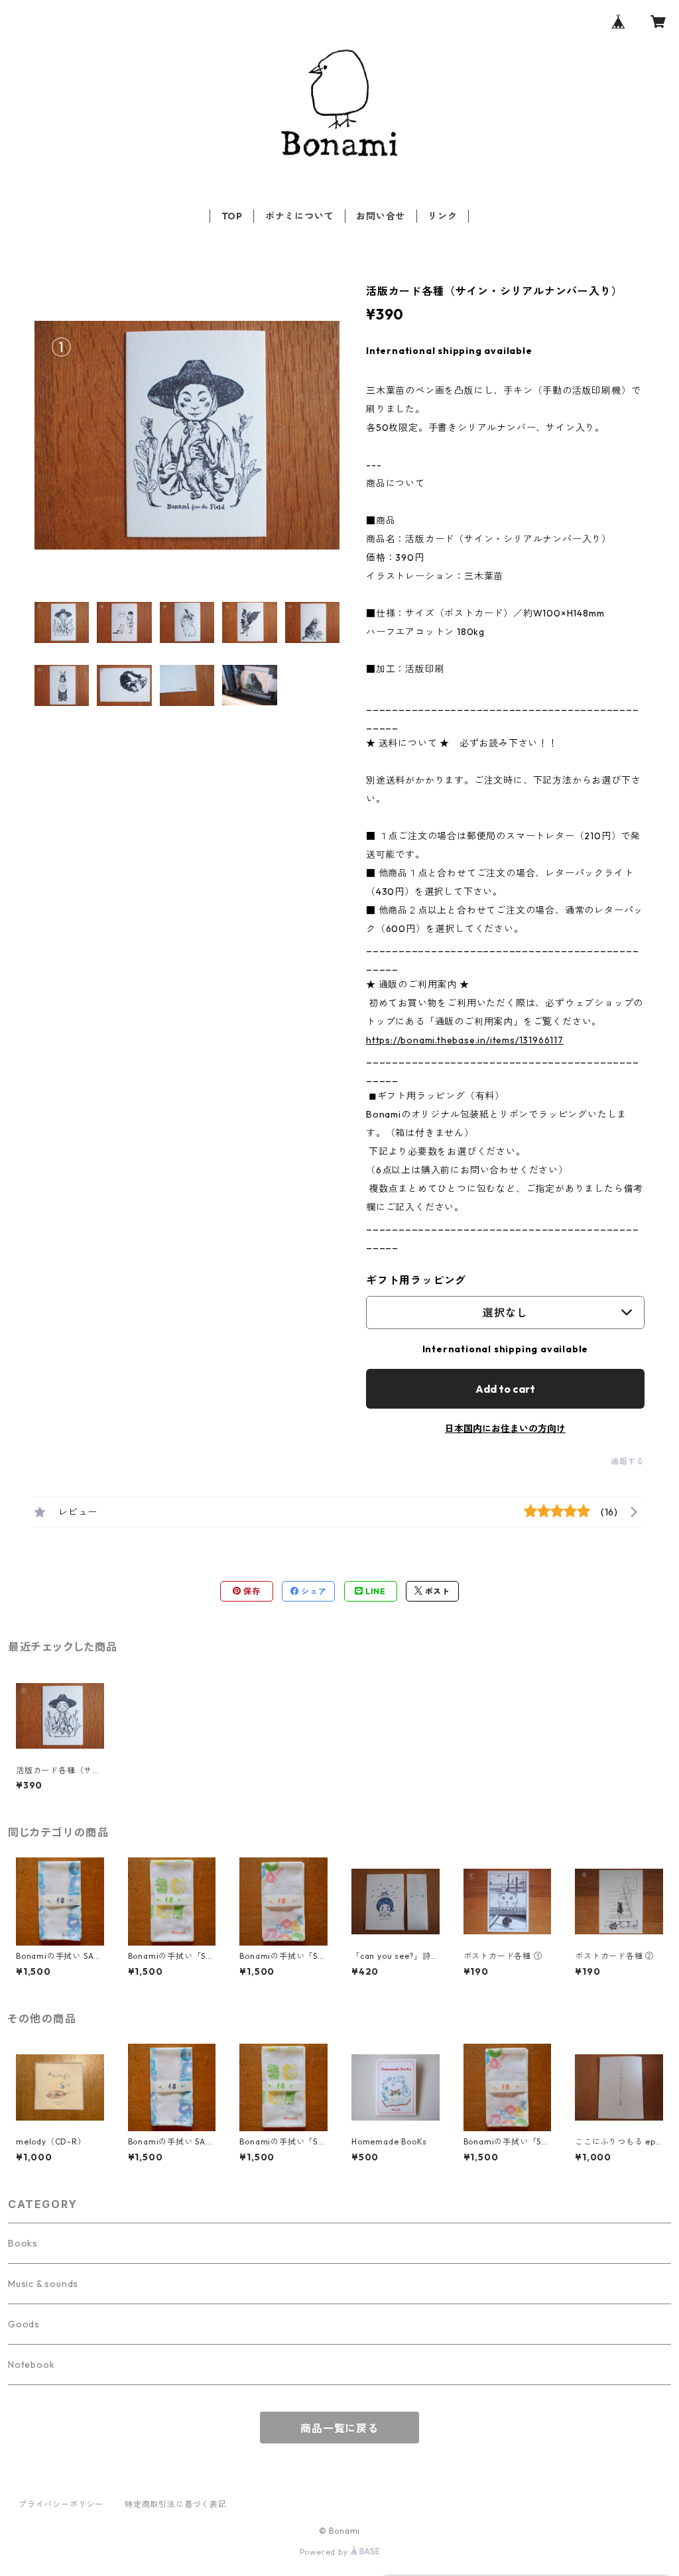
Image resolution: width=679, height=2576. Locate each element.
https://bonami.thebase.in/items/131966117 (465, 1040)
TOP (232, 216)
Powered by (325, 2552)
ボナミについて (300, 216)
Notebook (31, 2365)
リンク (442, 216)
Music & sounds (43, 2284)
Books (23, 2243)
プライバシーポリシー (61, 2504)
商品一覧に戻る (339, 2428)
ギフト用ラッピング (416, 1280)
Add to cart (505, 1389)
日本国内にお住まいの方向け (505, 1429)
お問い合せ (381, 216)
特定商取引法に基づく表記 (176, 2504)
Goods (24, 2324)
